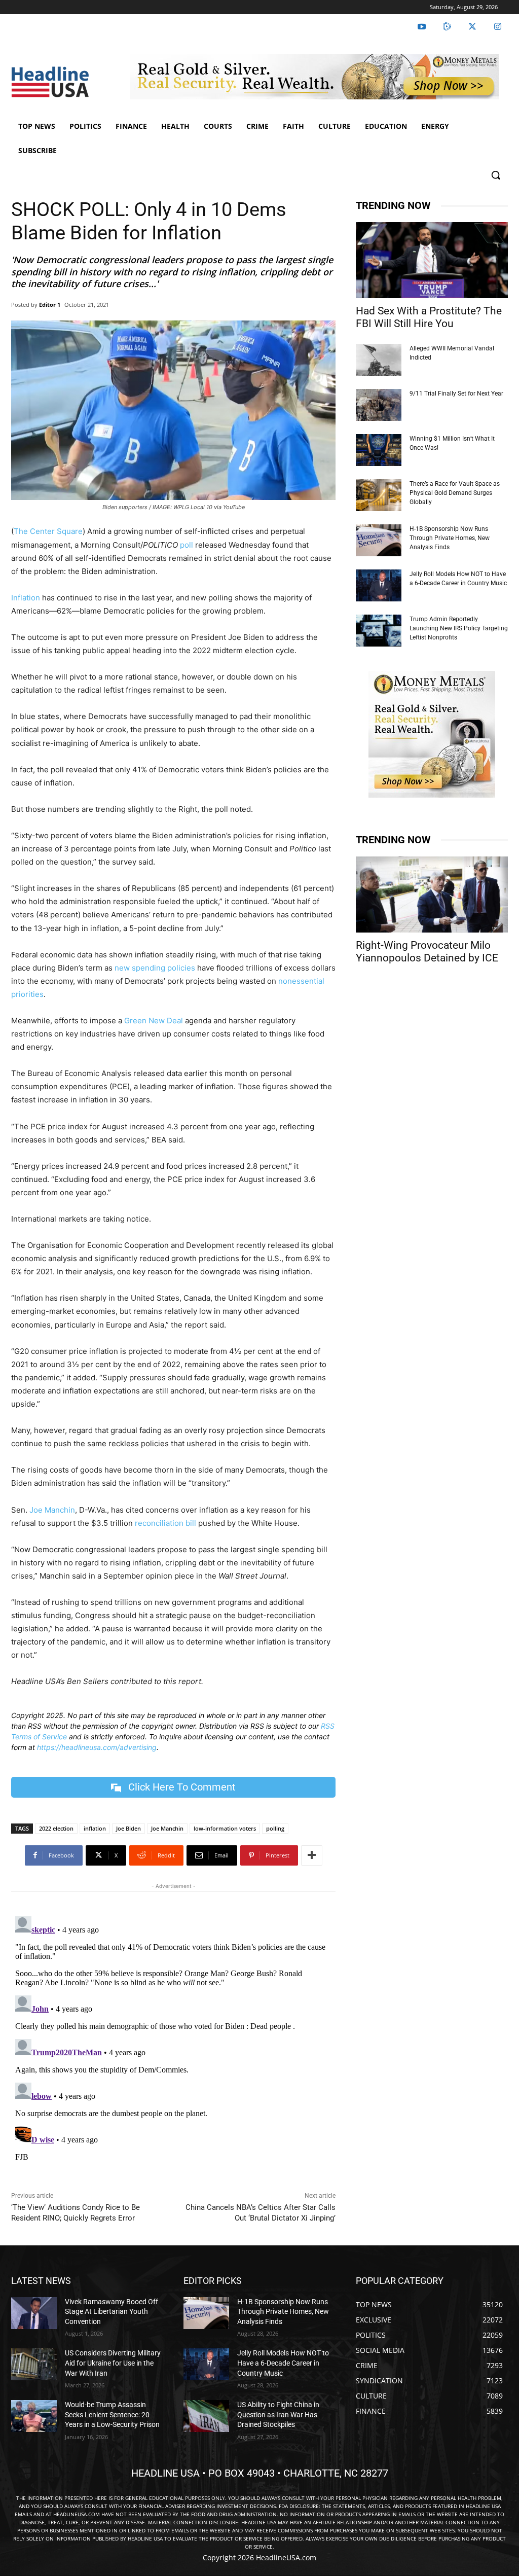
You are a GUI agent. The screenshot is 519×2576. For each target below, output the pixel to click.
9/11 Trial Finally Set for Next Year (456, 393)
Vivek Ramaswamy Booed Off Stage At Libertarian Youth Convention (112, 2312)
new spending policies (155, 968)
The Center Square (48, 531)
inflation (95, 1828)
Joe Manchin (52, 1510)
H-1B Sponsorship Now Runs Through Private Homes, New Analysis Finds (450, 538)
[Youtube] (422, 27)
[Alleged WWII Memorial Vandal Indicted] (379, 360)
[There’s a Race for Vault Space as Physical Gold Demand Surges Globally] (379, 495)
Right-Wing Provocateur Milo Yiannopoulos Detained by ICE (427, 952)
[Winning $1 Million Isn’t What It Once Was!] (379, 450)
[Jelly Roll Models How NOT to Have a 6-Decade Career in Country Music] (379, 585)
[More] (312, 1855)
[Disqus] (173, 2039)
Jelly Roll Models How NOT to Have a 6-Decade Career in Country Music (283, 2363)
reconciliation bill (165, 1523)
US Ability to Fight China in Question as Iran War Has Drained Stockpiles (278, 2414)
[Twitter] (472, 27)
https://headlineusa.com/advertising (97, 1747)
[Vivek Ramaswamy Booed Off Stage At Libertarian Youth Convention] (34, 2313)
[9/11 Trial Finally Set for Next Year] (379, 405)
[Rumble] (447, 27)
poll (187, 545)
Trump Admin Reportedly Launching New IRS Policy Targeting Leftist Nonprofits (459, 628)
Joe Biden (128, 1828)
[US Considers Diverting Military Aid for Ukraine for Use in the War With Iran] (34, 2364)
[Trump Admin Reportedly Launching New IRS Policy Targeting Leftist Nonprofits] (379, 631)
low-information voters (225, 1828)
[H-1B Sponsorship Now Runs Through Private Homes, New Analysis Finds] (379, 540)
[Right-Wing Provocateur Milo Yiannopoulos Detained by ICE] (432, 895)
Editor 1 (50, 305)
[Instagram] (498, 27)
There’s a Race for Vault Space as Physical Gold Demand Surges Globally (455, 493)
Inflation (26, 598)
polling (275, 1828)
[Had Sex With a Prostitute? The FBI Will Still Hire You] (432, 260)
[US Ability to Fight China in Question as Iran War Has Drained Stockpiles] (206, 2416)
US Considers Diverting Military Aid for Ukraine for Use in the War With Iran (113, 2363)
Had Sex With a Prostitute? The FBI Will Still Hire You (429, 317)
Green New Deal (154, 1021)
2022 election (56, 1828)
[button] (496, 175)
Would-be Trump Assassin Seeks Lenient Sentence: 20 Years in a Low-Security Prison (112, 2414)
